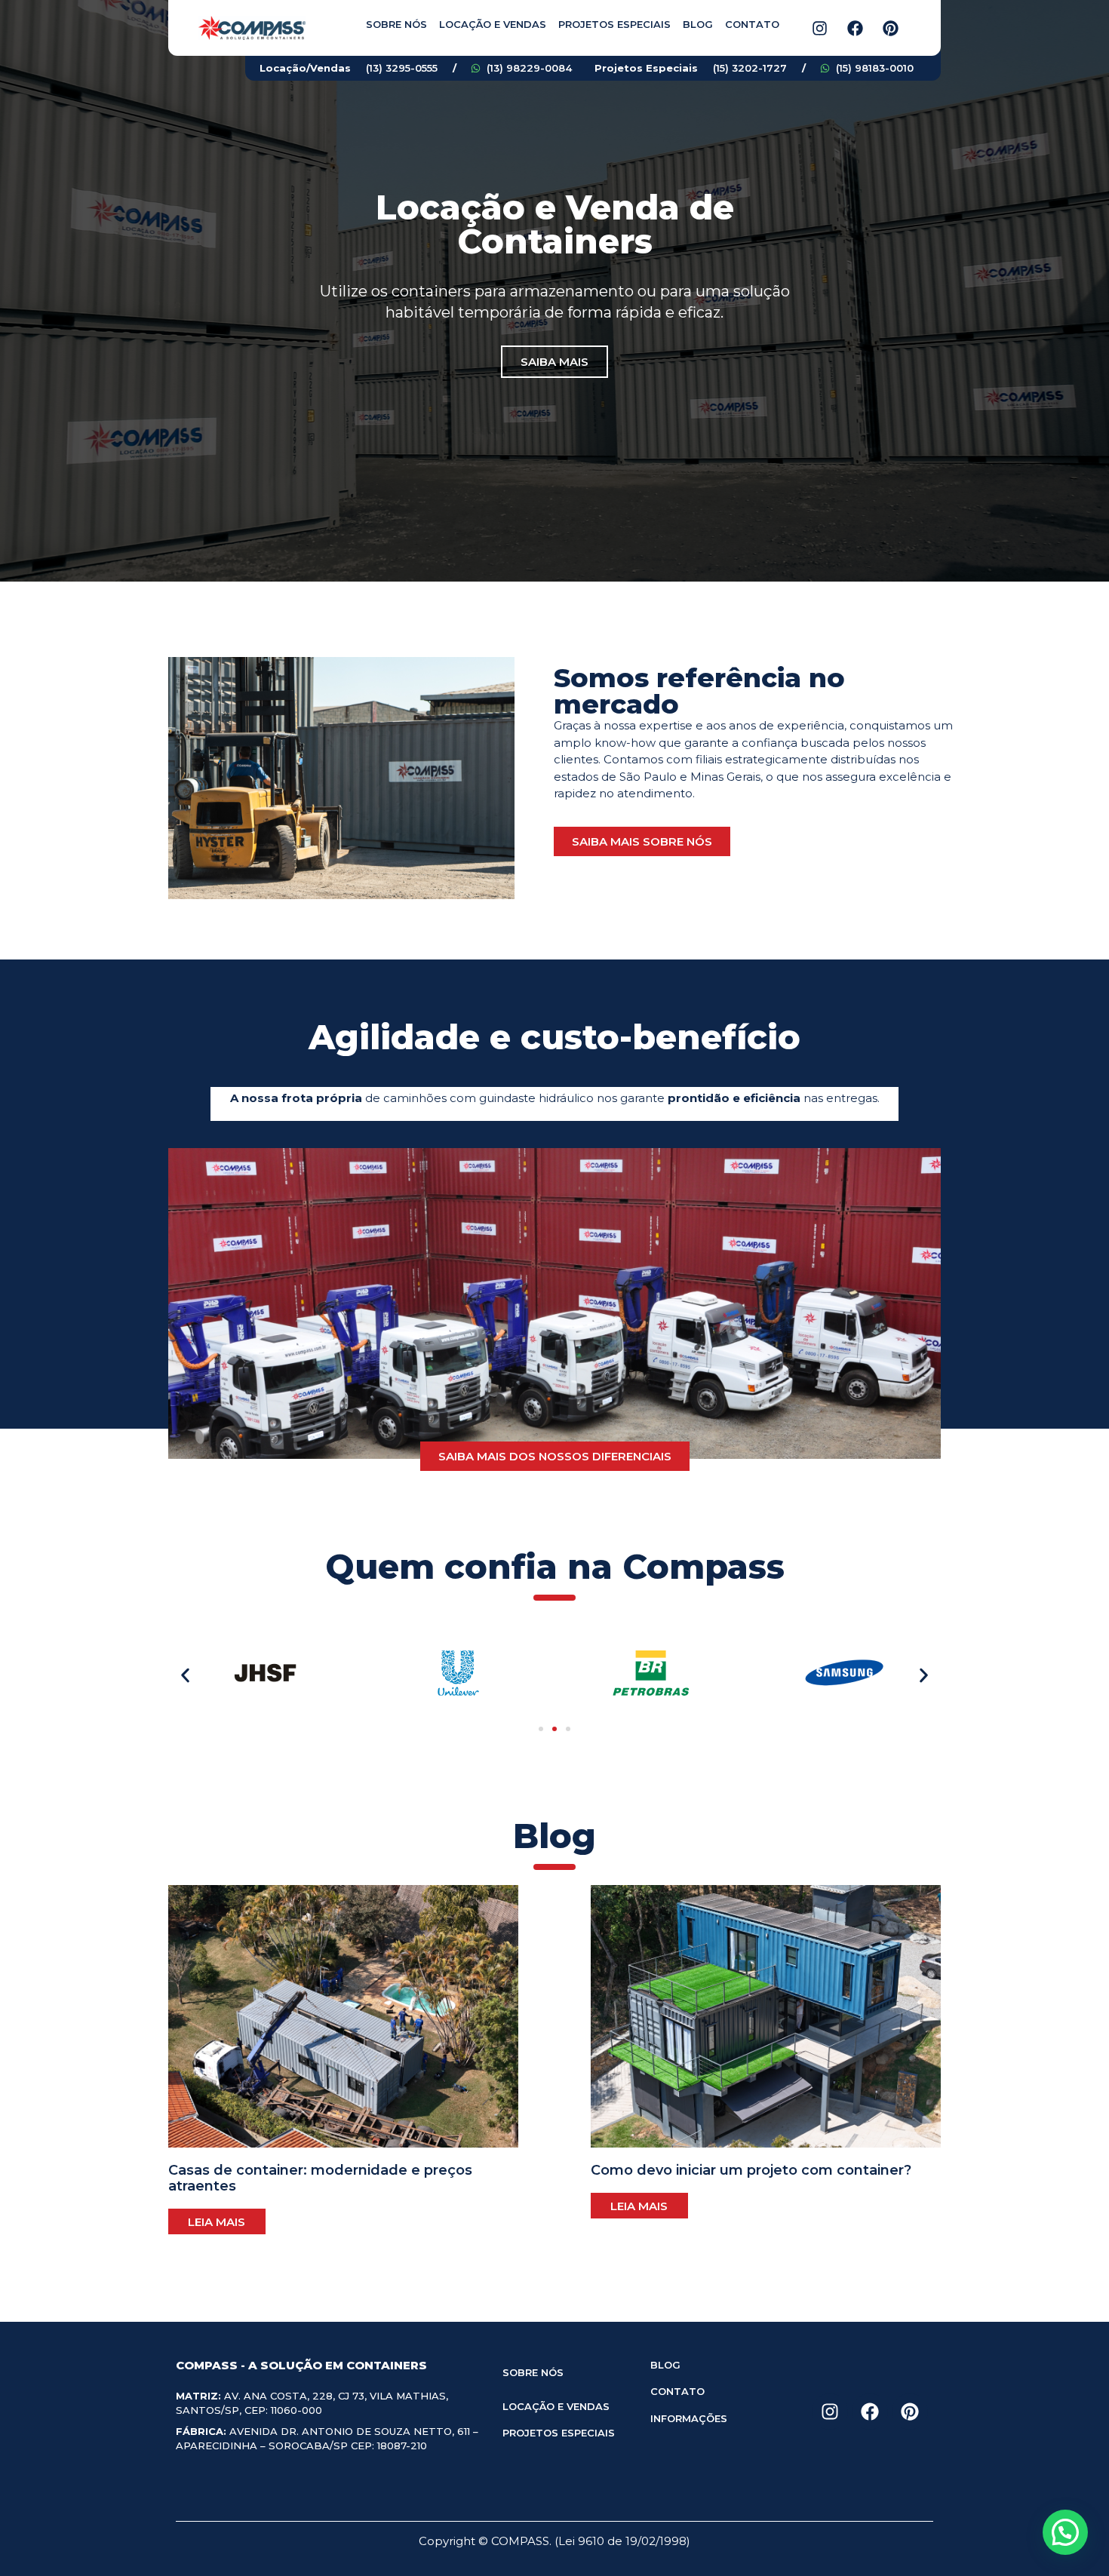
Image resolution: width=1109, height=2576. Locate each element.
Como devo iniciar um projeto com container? (751, 2170)
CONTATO (677, 2391)
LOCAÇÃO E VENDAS (556, 2406)
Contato (752, 24)
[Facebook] (855, 28)
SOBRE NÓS (533, 2372)
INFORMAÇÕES (689, 2418)
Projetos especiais (614, 24)
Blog (698, 24)
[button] (185, 1676)
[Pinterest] (890, 28)
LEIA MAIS (217, 2222)
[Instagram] (819, 28)
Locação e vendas (493, 24)
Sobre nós (396, 24)
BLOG (665, 2365)
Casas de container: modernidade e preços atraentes (320, 2178)
